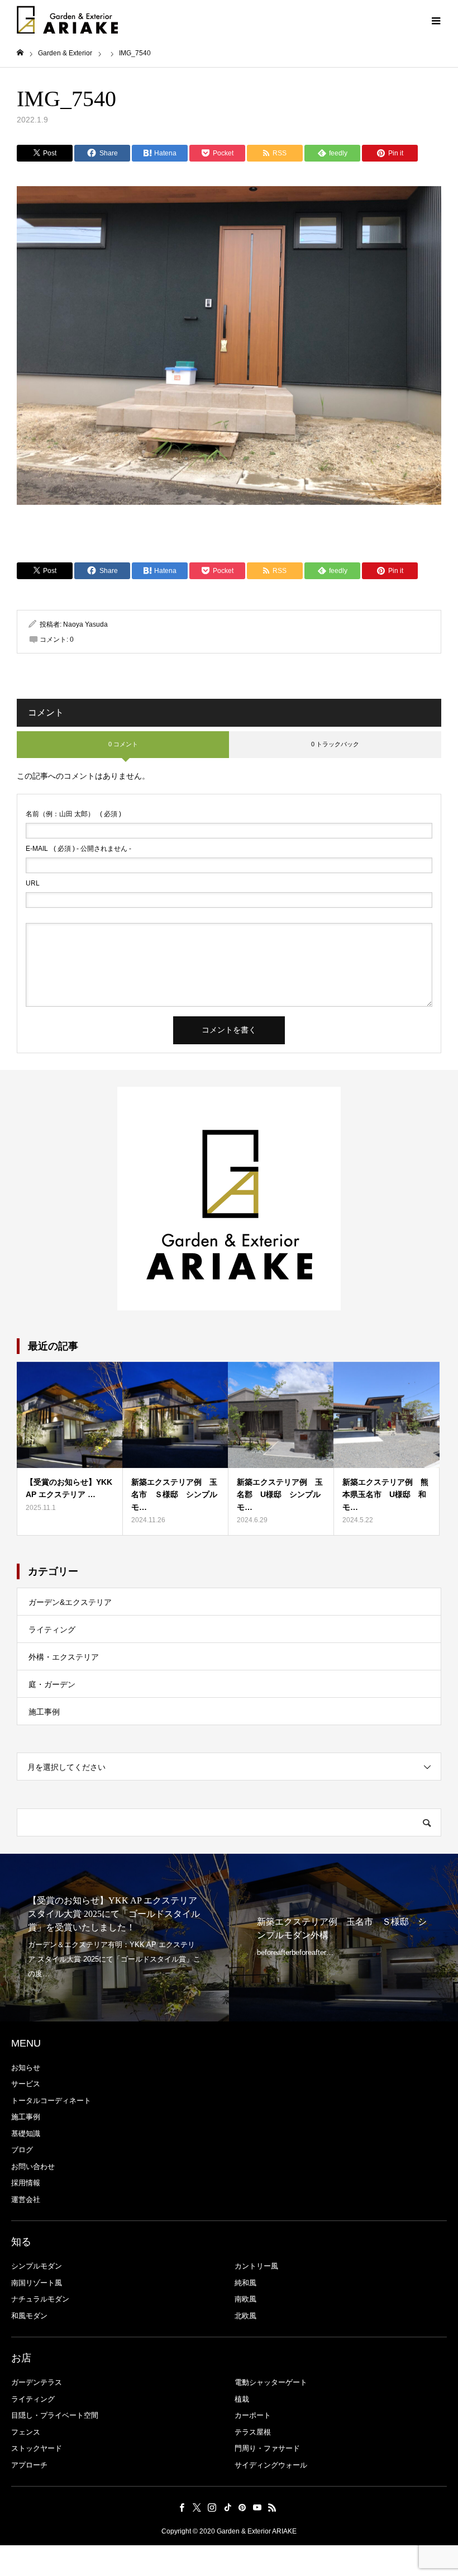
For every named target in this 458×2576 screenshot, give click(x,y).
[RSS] (273, 2507)
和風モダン (29, 2316)
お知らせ (26, 2068)
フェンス (26, 2432)
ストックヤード (37, 2448)
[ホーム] (20, 53)
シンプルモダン (37, 2266)
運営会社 (26, 2199)
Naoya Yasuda (85, 624)
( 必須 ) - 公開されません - (78, 849)
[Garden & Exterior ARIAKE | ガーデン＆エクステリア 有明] (67, 20)
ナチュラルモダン (40, 2299)
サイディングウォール (271, 2465)
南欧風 (245, 2299)
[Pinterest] (242, 2507)
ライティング (52, 1630)
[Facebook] (182, 2507)
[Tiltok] (227, 2507)
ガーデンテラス (37, 2382)
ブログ (22, 2150)
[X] (197, 2507)
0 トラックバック (335, 744)
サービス (26, 2084)
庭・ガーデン (52, 1684)
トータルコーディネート (51, 2101)
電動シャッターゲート (271, 2382)
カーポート (253, 2415)
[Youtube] (257, 2507)
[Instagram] (212, 2507)
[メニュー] (436, 20)
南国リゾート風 (37, 2283)
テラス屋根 (253, 2432)
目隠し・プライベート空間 (55, 2415)
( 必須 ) (73, 814)
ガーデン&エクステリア (70, 1602)
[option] (115, 1938)
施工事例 (44, 1712)
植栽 (242, 2399)
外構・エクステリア (64, 1657)
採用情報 (26, 2183)
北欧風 (245, 2316)
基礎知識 (26, 2134)
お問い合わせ (33, 2167)
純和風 (245, 2283)
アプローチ (29, 2465)
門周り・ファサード (267, 2448)
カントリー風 (256, 2266)
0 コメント (123, 744)
